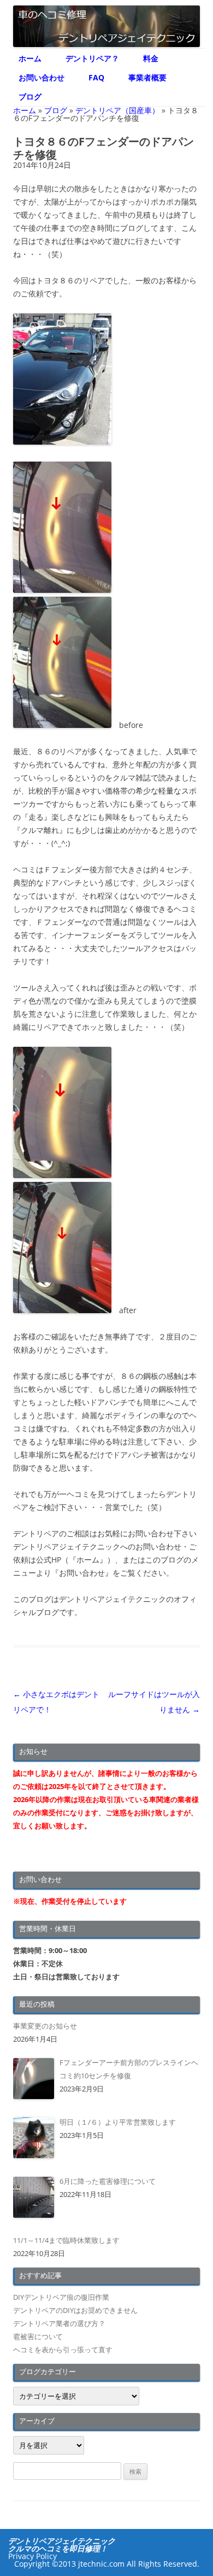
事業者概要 (147, 77)
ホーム (30, 58)
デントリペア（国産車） (117, 110)
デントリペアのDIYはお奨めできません (75, 2310)
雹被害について (38, 2336)
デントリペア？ (92, 58)
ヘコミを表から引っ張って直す (63, 2350)
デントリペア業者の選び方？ (59, 2323)
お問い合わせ (42, 77)
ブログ (30, 97)
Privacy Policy (32, 2556)
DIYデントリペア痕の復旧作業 (61, 2297)
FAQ (96, 77)
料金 (151, 58)
